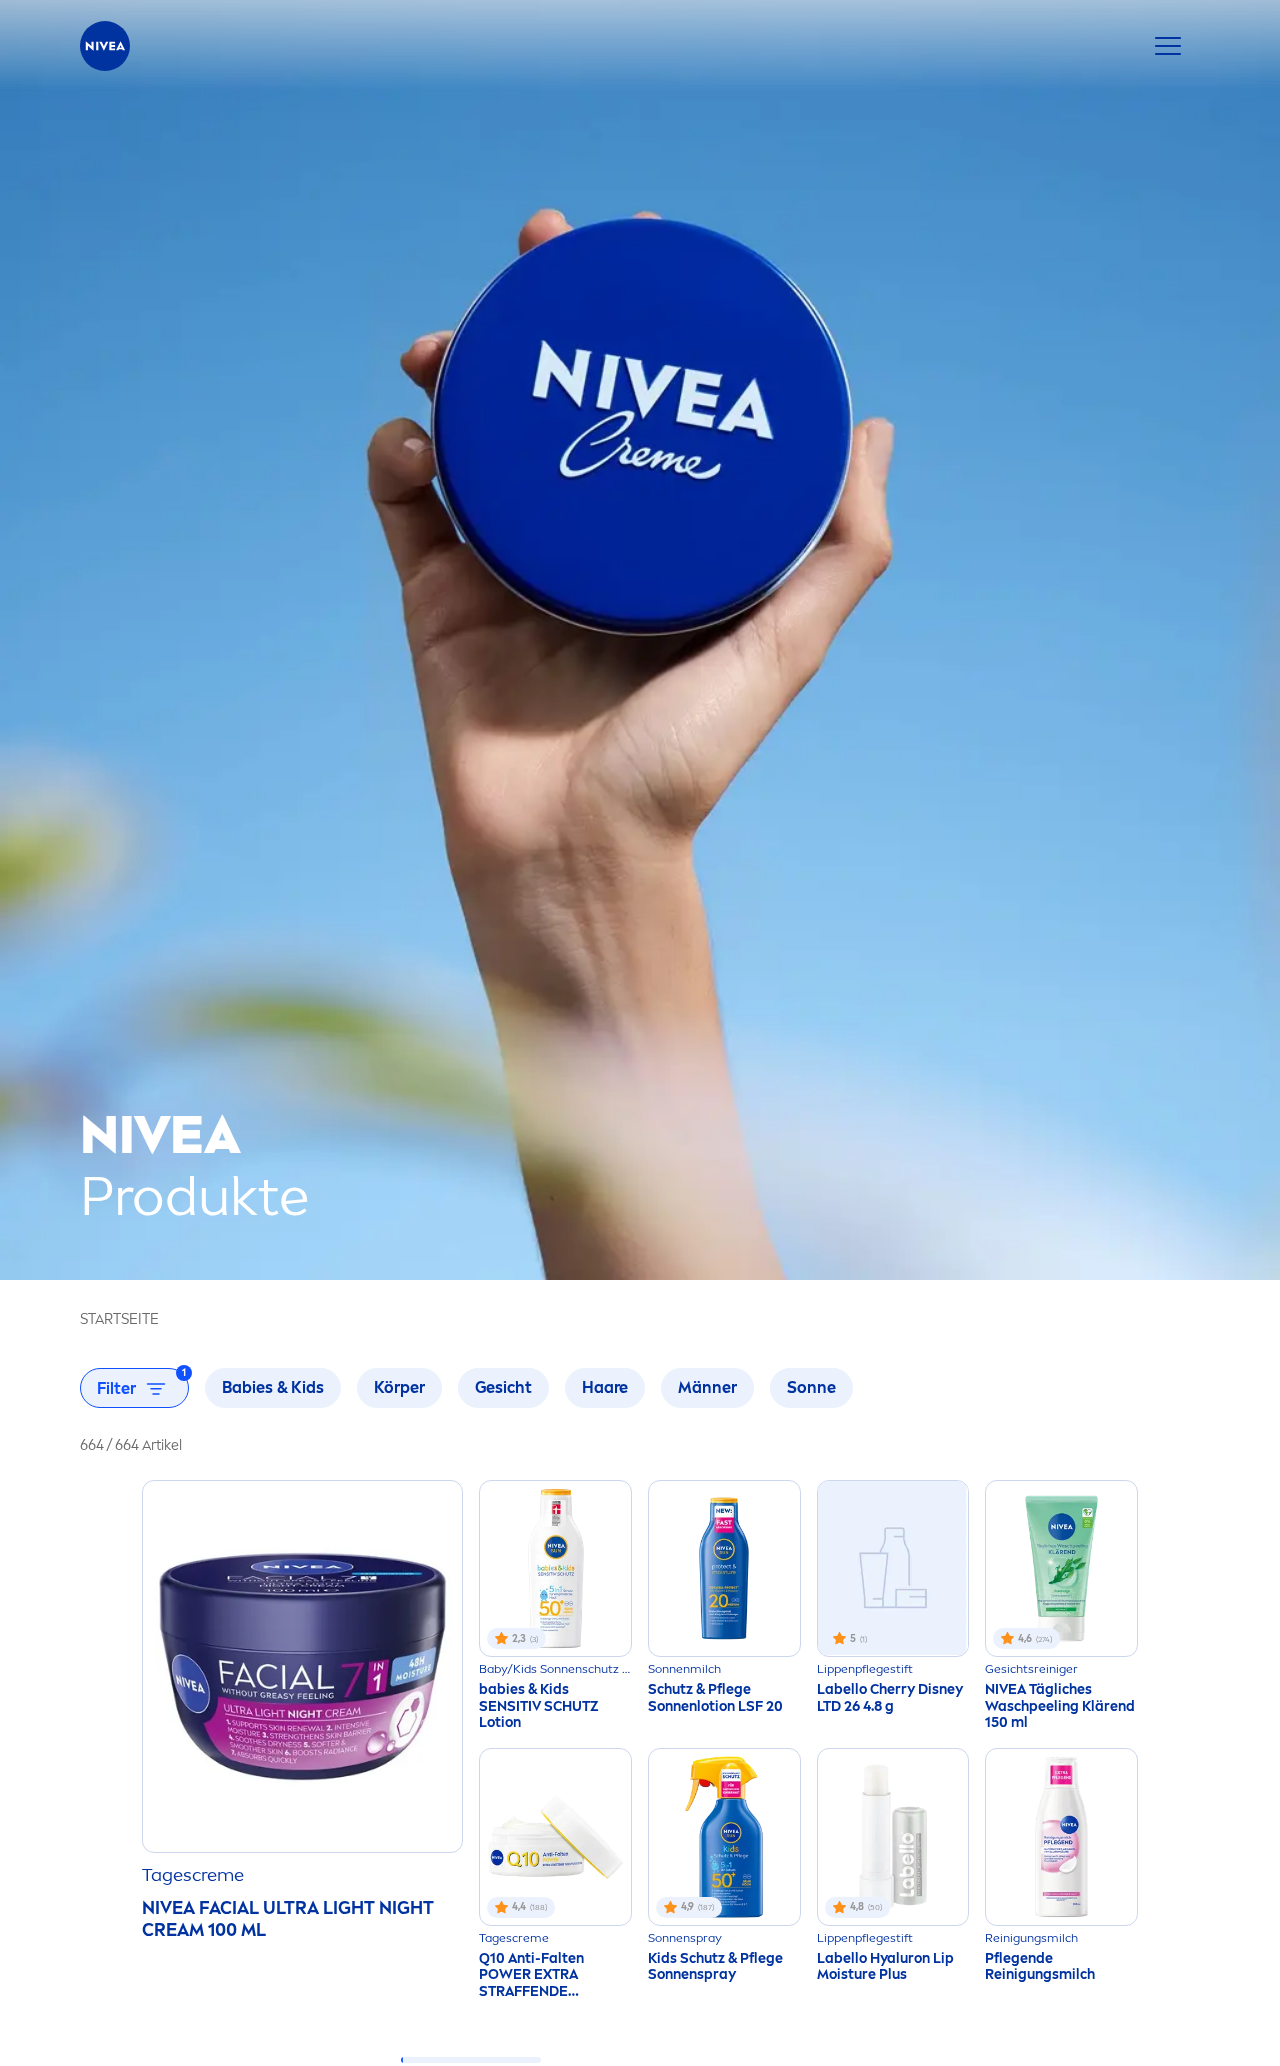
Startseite (119, 1319)
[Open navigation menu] (1168, 46)
